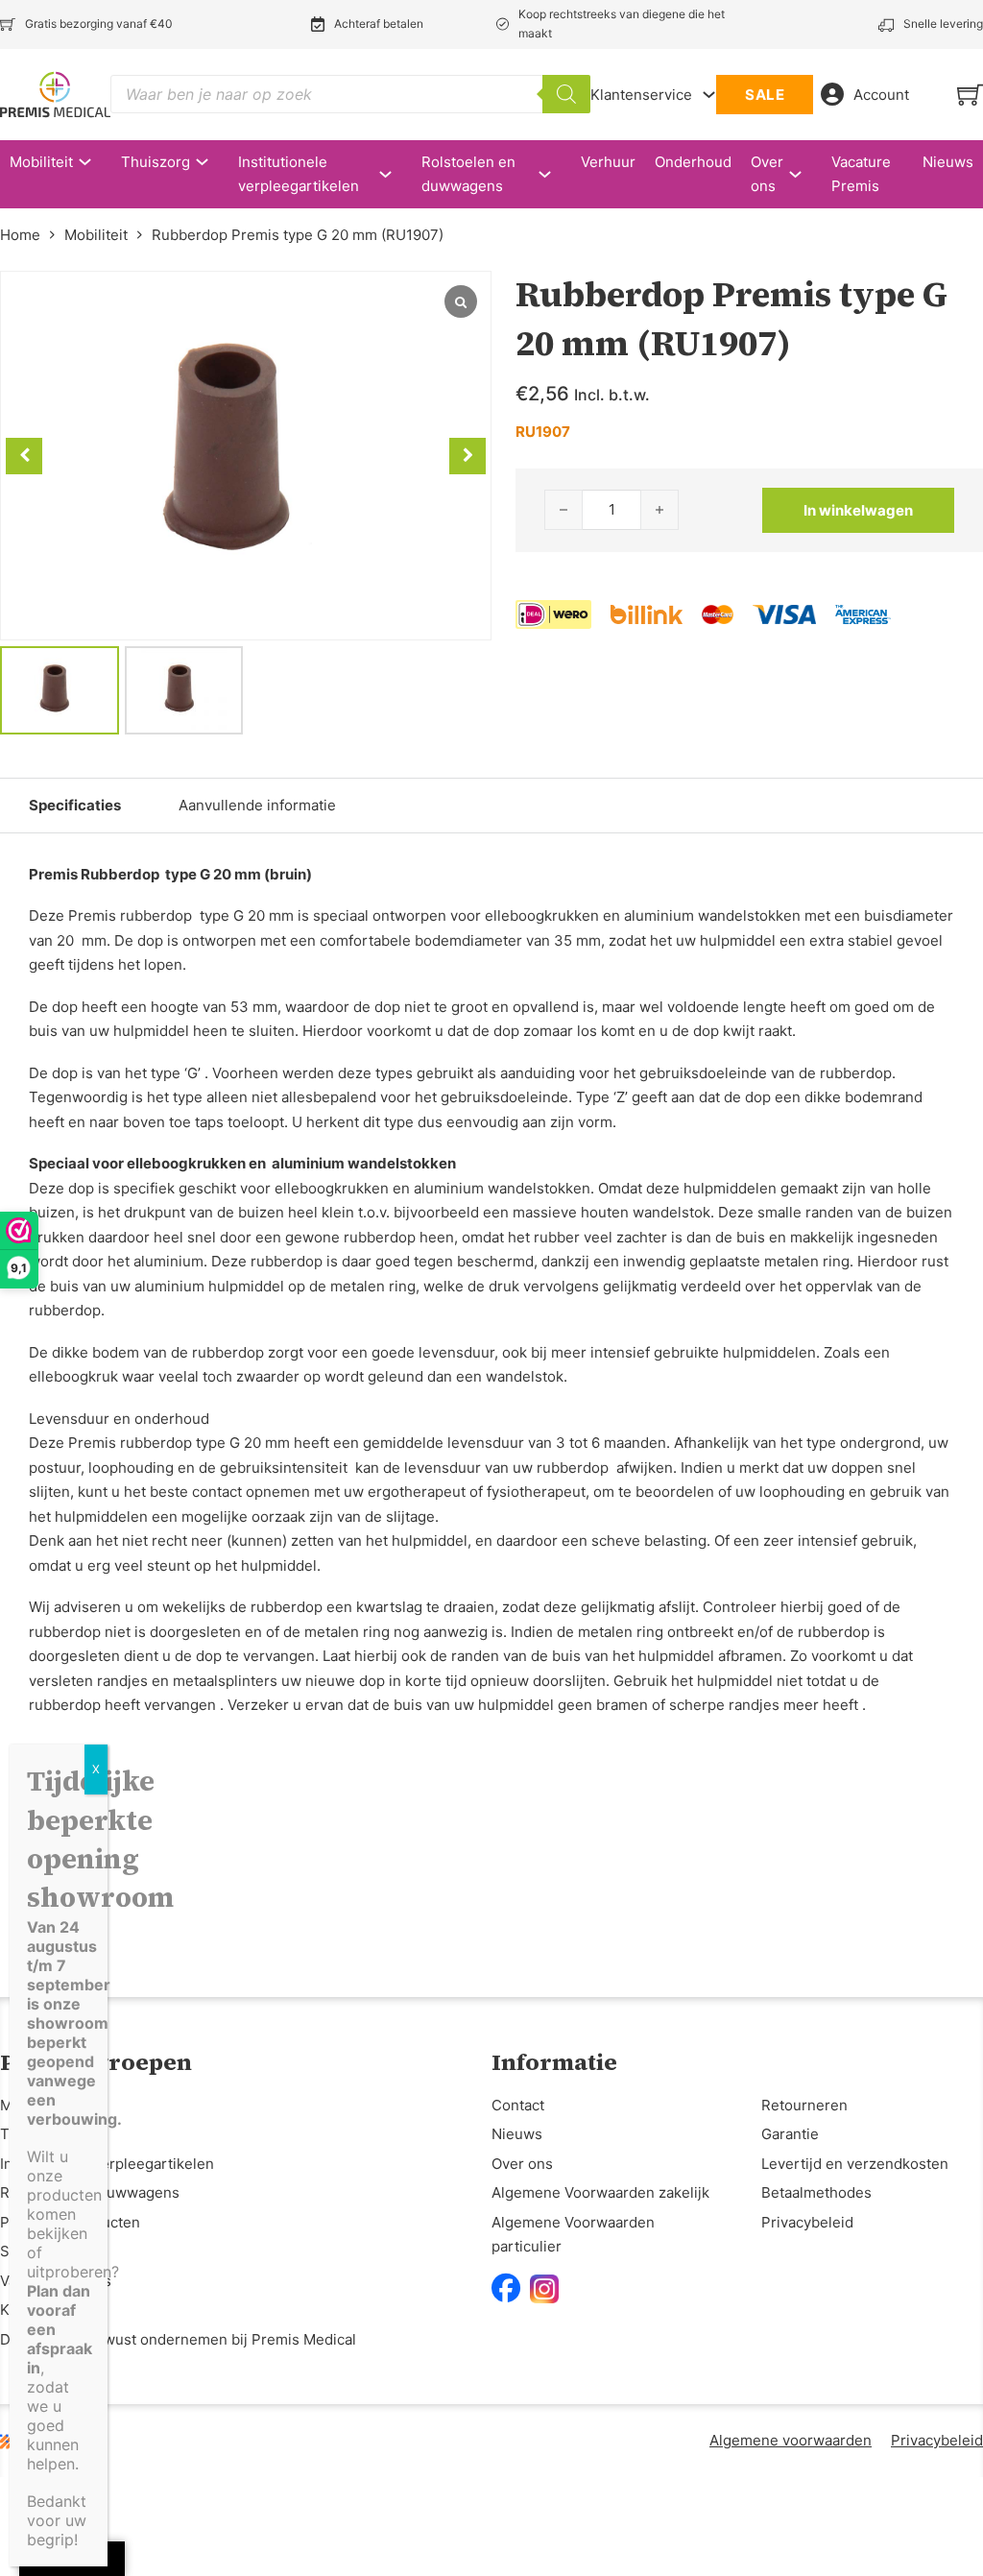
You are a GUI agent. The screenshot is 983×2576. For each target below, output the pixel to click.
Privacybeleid (807, 2222)
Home (20, 235)
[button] (468, 456)
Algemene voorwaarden (791, 2440)
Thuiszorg (156, 162)
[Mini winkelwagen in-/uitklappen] (970, 95)
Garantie (790, 2134)
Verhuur (608, 162)
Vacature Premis (861, 174)
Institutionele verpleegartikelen (299, 174)
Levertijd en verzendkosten (855, 2164)
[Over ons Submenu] (805, 174)
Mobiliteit (41, 162)
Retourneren (804, 2105)
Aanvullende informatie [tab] (257, 805)
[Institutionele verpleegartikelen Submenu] (395, 174)
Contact (518, 2105)
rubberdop (287, 1607)
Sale (15, 2251)
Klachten (30, 2310)
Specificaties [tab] (75, 805)
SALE (765, 95)
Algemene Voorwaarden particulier (573, 2235)
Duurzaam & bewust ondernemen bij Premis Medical (178, 2339)
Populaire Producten (70, 2222)
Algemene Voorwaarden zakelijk (600, 2192)
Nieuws (948, 162)
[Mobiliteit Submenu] (95, 162)
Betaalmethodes (816, 2192)
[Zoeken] (566, 94)
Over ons (767, 174)
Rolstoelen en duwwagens (468, 174)
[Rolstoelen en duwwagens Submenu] (554, 174)
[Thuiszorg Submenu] (212, 162)
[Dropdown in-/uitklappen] (709, 95)
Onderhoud (693, 162)
